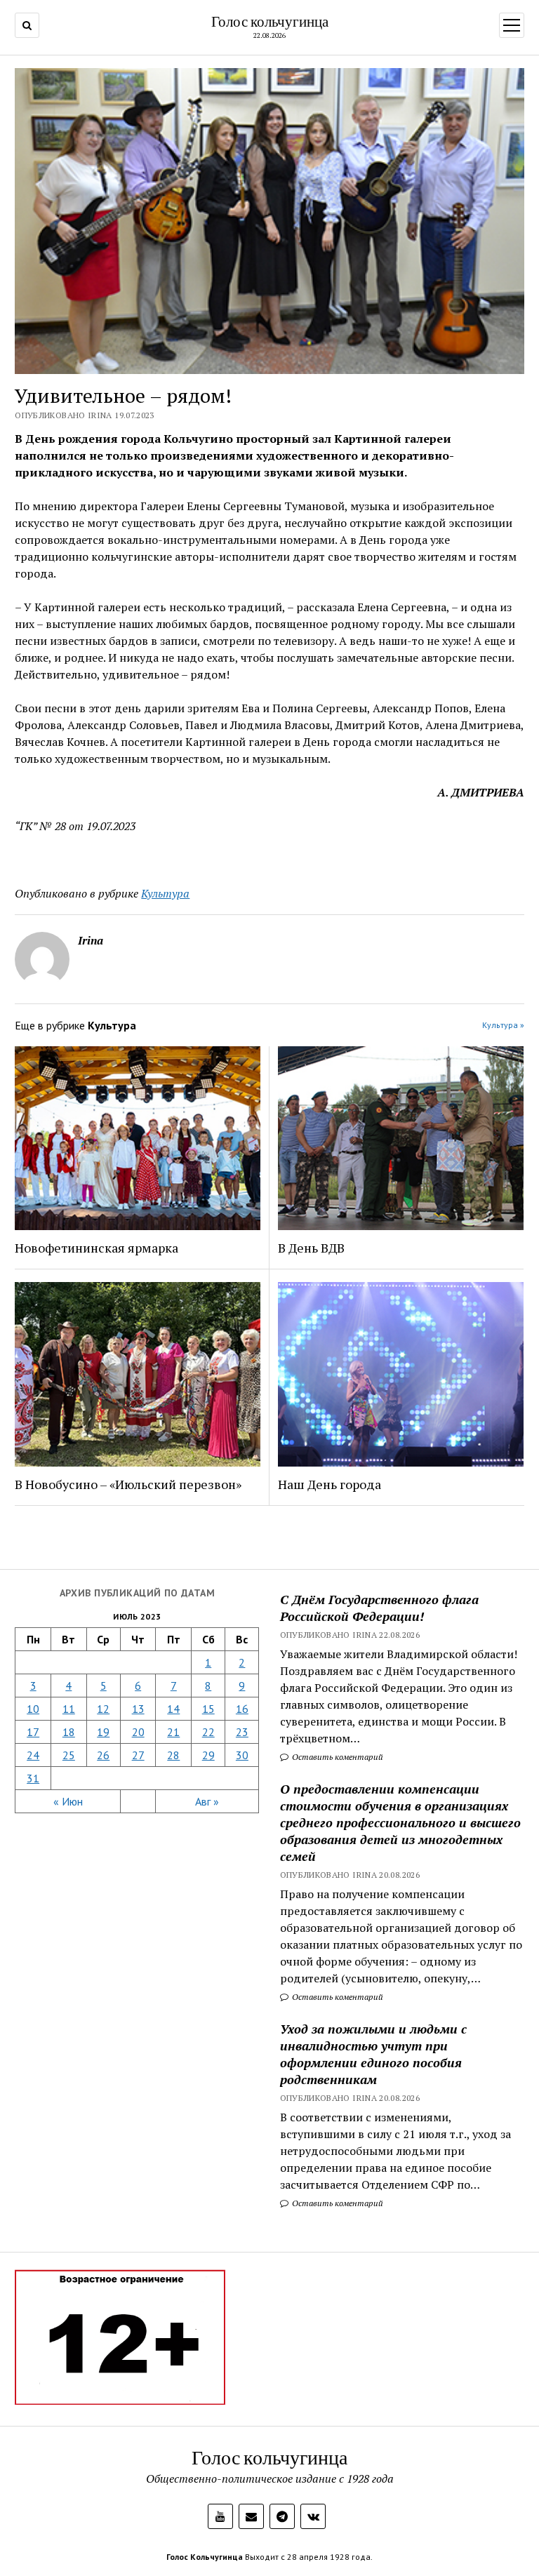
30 (242, 1755)
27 (138, 1755)
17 (33, 1732)
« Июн (68, 1801)
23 (242, 1732)
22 (208, 1732)
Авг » (207, 1801)
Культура (165, 893)
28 (173, 1755)
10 (33, 1709)
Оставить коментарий (337, 1757)
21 (173, 1732)
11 (69, 1709)
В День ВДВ (311, 1248)
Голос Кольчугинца (205, 2557)
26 (103, 1755)
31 (33, 1778)
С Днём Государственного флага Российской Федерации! (379, 1608)
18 (69, 1732)
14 (173, 1709)
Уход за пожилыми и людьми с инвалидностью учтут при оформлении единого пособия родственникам (373, 2054)
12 (103, 1709)
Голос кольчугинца (270, 21)
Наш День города (330, 1484)
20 (138, 1732)
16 (242, 1709)
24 (33, 1755)
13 (138, 1709)
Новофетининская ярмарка (97, 1248)
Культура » (503, 1025)
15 (208, 1709)
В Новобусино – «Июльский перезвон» (128, 1484)
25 (69, 1755)
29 (208, 1755)
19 (103, 1732)
